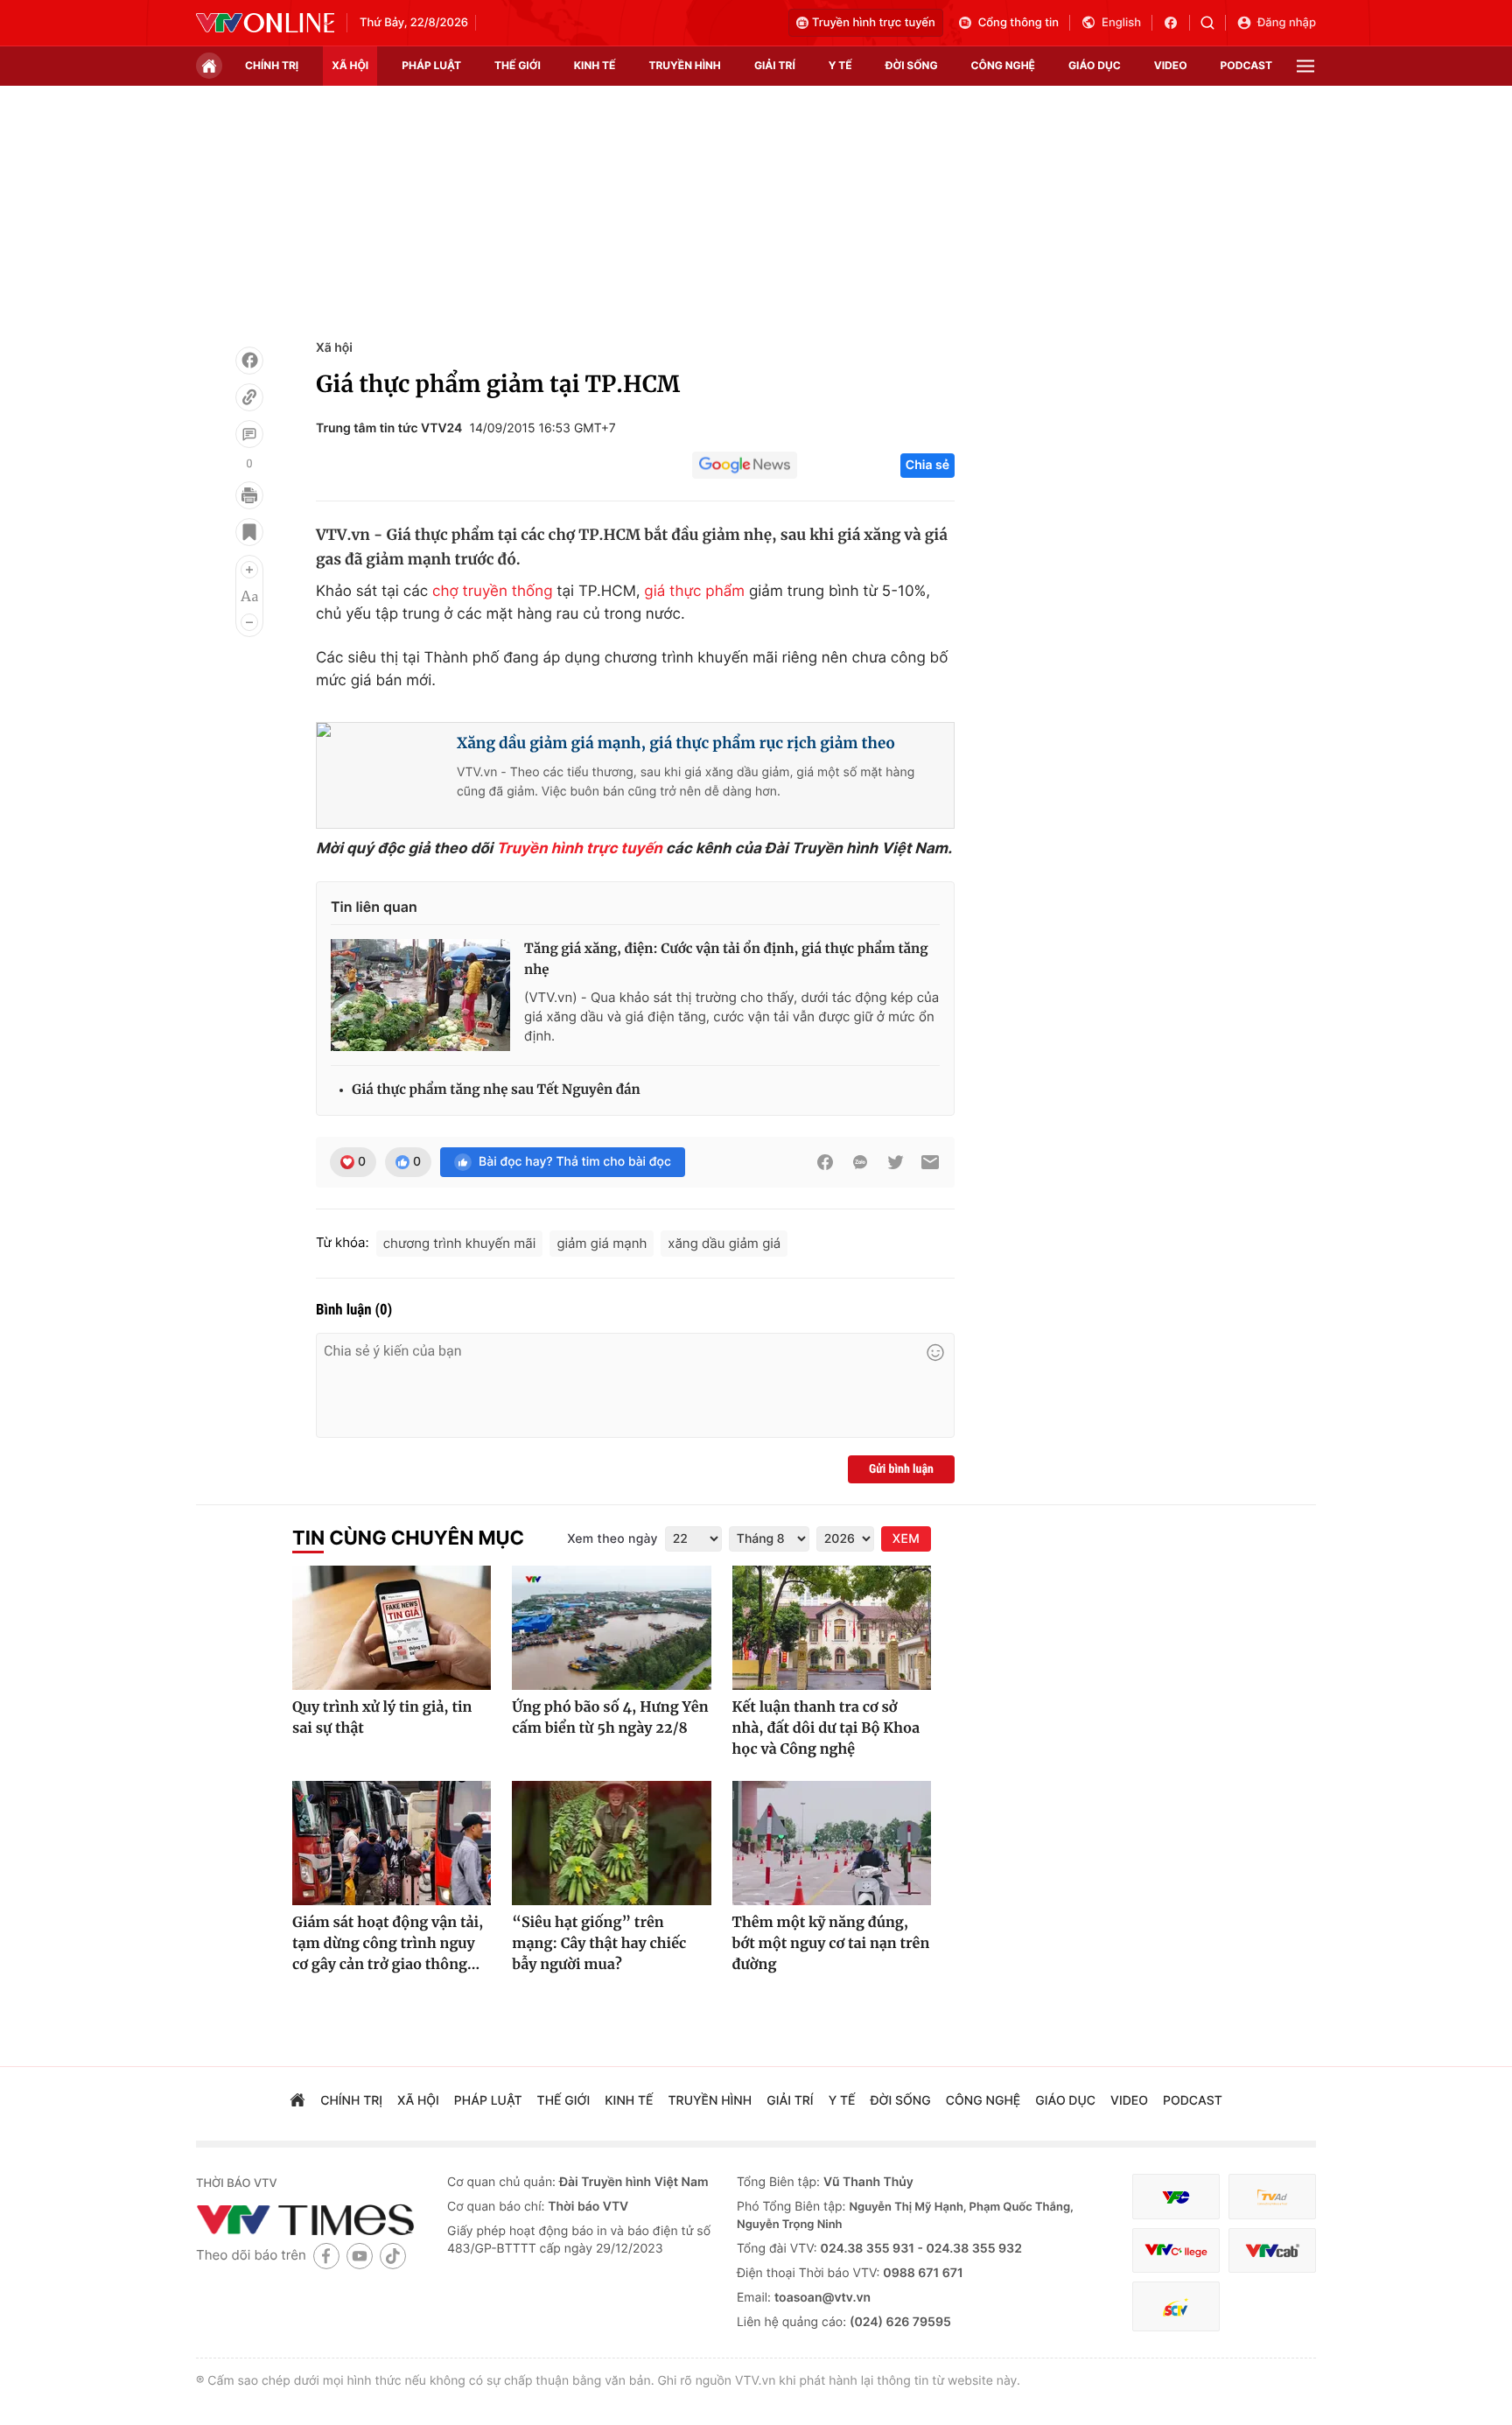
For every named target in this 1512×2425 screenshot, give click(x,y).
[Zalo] (860, 1162)
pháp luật (431, 65)
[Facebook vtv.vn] (1176, 23)
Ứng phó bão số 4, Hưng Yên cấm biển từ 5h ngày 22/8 (610, 1718)
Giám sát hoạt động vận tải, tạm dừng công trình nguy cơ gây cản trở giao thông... (388, 1944)
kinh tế (595, 65)
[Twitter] (895, 1162)
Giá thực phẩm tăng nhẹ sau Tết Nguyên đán (496, 1090)
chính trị (272, 65)
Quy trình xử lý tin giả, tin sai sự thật (382, 1718)
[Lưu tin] (249, 532)
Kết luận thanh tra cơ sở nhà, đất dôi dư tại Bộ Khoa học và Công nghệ (826, 1728)
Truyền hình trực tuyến (874, 23)
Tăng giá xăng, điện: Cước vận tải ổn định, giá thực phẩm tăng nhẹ (726, 960)
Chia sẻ (927, 465)
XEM (906, 1539)
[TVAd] (1272, 2197)
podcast (1246, 65)
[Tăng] (249, 570)
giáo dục (1095, 65)
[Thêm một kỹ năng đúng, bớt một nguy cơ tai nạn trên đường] (832, 1843)
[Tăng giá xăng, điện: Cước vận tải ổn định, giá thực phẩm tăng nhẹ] (420, 995)
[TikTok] (393, 2256)
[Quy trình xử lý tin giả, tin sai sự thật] (392, 1628)
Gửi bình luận (901, 1469)
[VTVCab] (1272, 2250)
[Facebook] (249, 361)
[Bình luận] (249, 434)
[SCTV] (1176, 2306)
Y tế (840, 65)
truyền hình (684, 65)
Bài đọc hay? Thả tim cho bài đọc (575, 1162)
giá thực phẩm (694, 592)
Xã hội (334, 348)
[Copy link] (249, 397)
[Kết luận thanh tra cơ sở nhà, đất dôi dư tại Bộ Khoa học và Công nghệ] (832, 1628)
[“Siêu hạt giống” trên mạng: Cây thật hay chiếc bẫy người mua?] (611, 1843)
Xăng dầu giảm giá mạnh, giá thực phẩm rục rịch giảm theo (676, 743)
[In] (249, 495)
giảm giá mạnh (602, 1243)
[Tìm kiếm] (1213, 23)
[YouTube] (360, 2256)
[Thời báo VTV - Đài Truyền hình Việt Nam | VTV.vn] (265, 23)
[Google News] (745, 466)
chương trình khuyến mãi (460, 1243)
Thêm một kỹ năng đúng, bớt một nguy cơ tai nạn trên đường (831, 1944)
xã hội (350, 65)
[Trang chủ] (209, 66)
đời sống (912, 65)
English (1121, 23)
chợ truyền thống (493, 592)
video (1171, 65)
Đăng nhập (1287, 23)
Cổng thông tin (1018, 23)
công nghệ (1003, 65)
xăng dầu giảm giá (724, 1243)
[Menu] (1305, 66)
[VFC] (1176, 2197)
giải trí (775, 65)
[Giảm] (249, 622)
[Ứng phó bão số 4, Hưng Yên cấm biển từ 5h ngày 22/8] (611, 1628)
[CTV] (1176, 2250)
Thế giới (518, 65)
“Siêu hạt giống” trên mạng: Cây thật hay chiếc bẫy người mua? (599, 1944)
